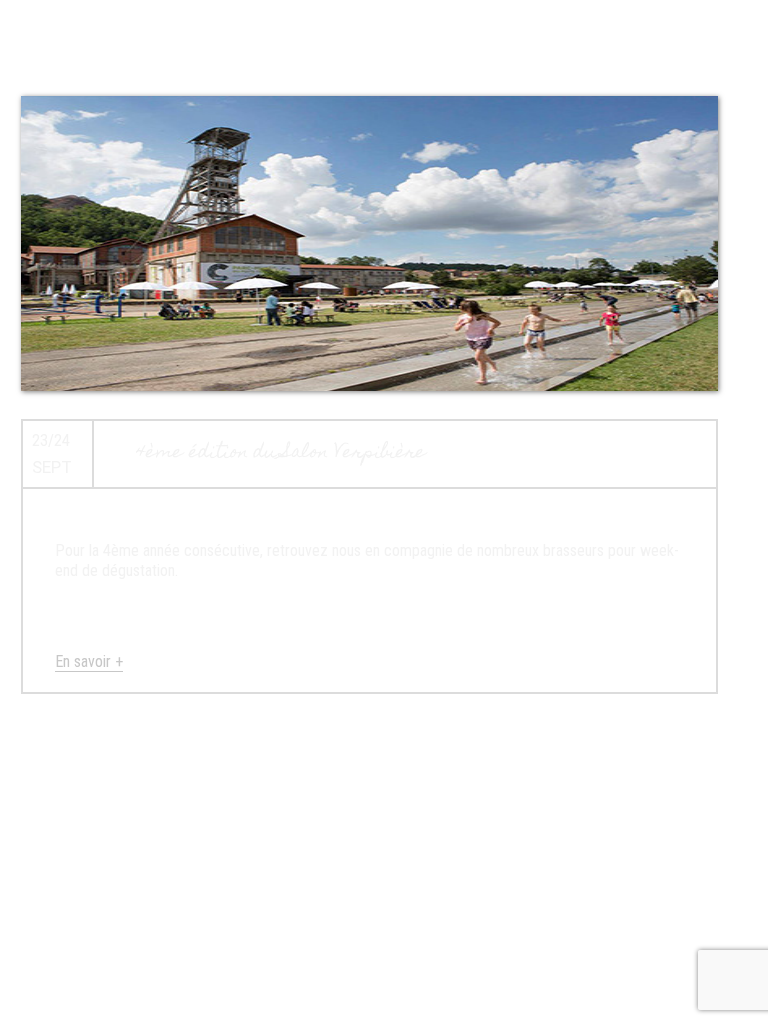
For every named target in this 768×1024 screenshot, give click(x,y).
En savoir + (89, 661)
